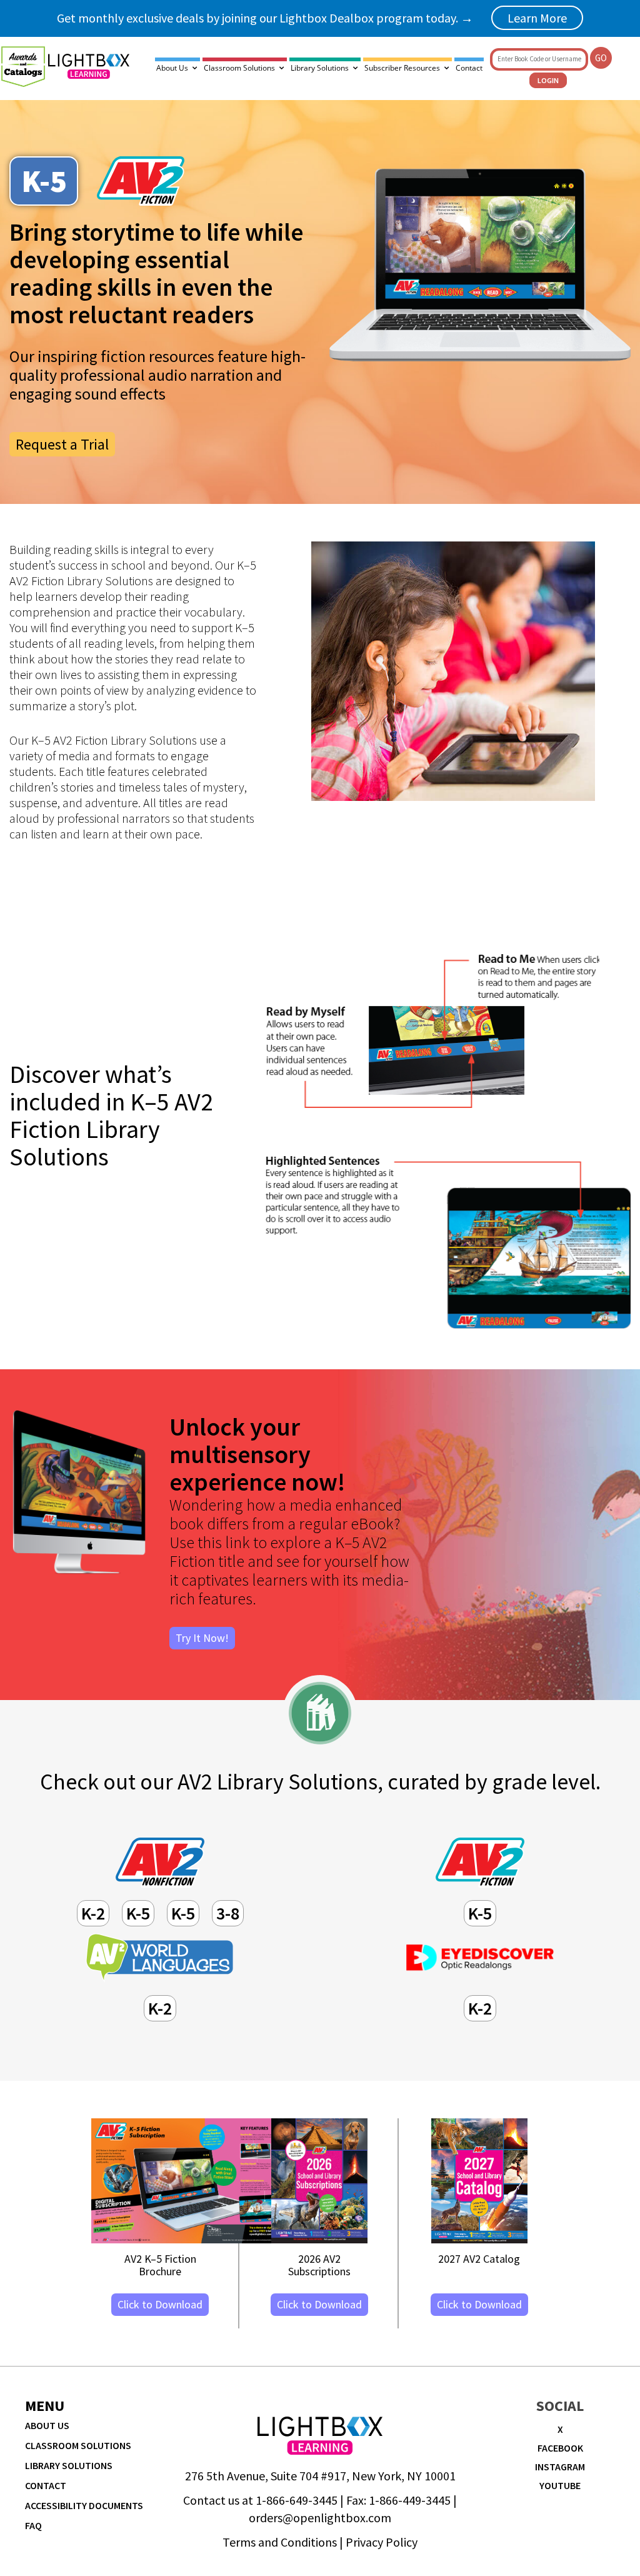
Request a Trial (62, 444)
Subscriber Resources (402, 68)
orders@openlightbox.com (320, 2518)
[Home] (89, 66)
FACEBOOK (560, 2448)
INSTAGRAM (560, 2467)
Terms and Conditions (280, 2542)
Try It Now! (202, 1638)
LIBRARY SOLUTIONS (69, 2465)
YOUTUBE (560, 2485)
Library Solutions (320, 68)
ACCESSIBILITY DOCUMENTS (84, 2505)
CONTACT (46, 2485)
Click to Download (160, 2304)
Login (548, 80)
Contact (469, 68)
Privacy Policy (382, 2542)
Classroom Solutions (239, 68)
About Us (172, 68)
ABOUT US (47, 2425)
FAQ (33, 2525)
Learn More (537, 18)
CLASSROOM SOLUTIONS (78, 2445)
